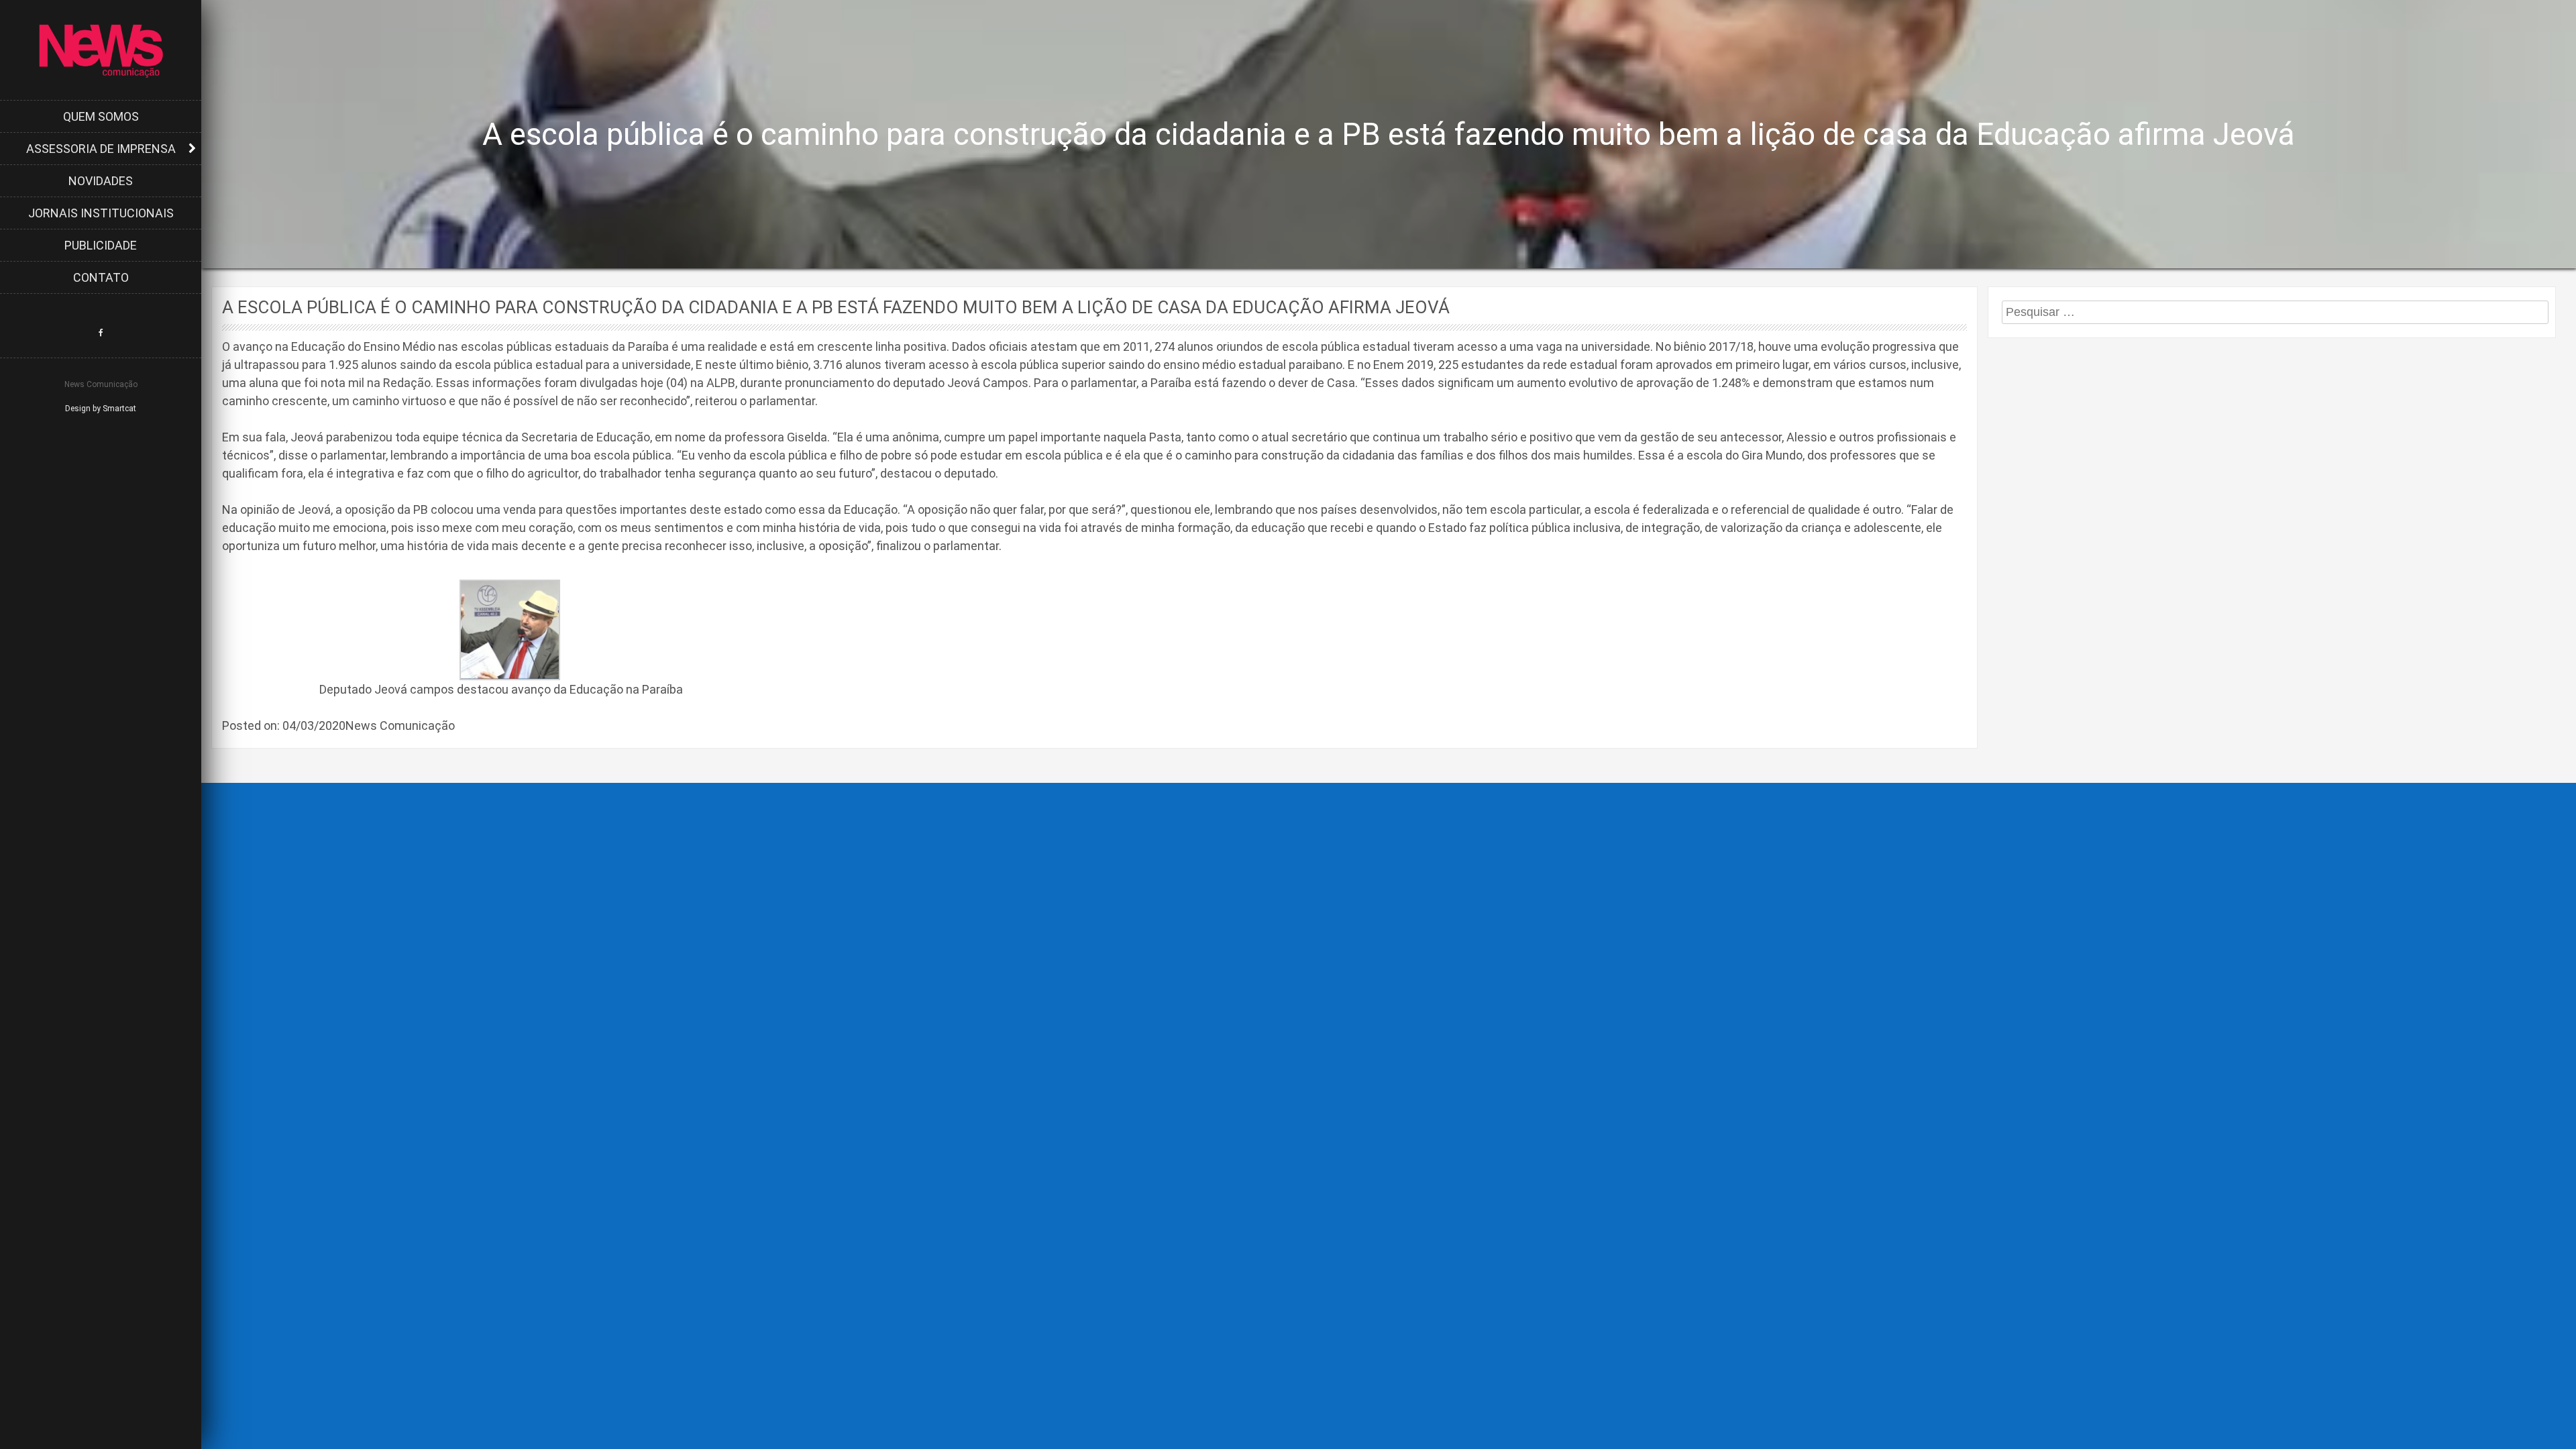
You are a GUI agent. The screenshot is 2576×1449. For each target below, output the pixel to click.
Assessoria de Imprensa (101, 149)
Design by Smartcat (101, 409)
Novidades (101, 181)
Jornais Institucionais (101, 213)
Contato (101, 277)
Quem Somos (101, 116)
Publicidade (101, 245)
